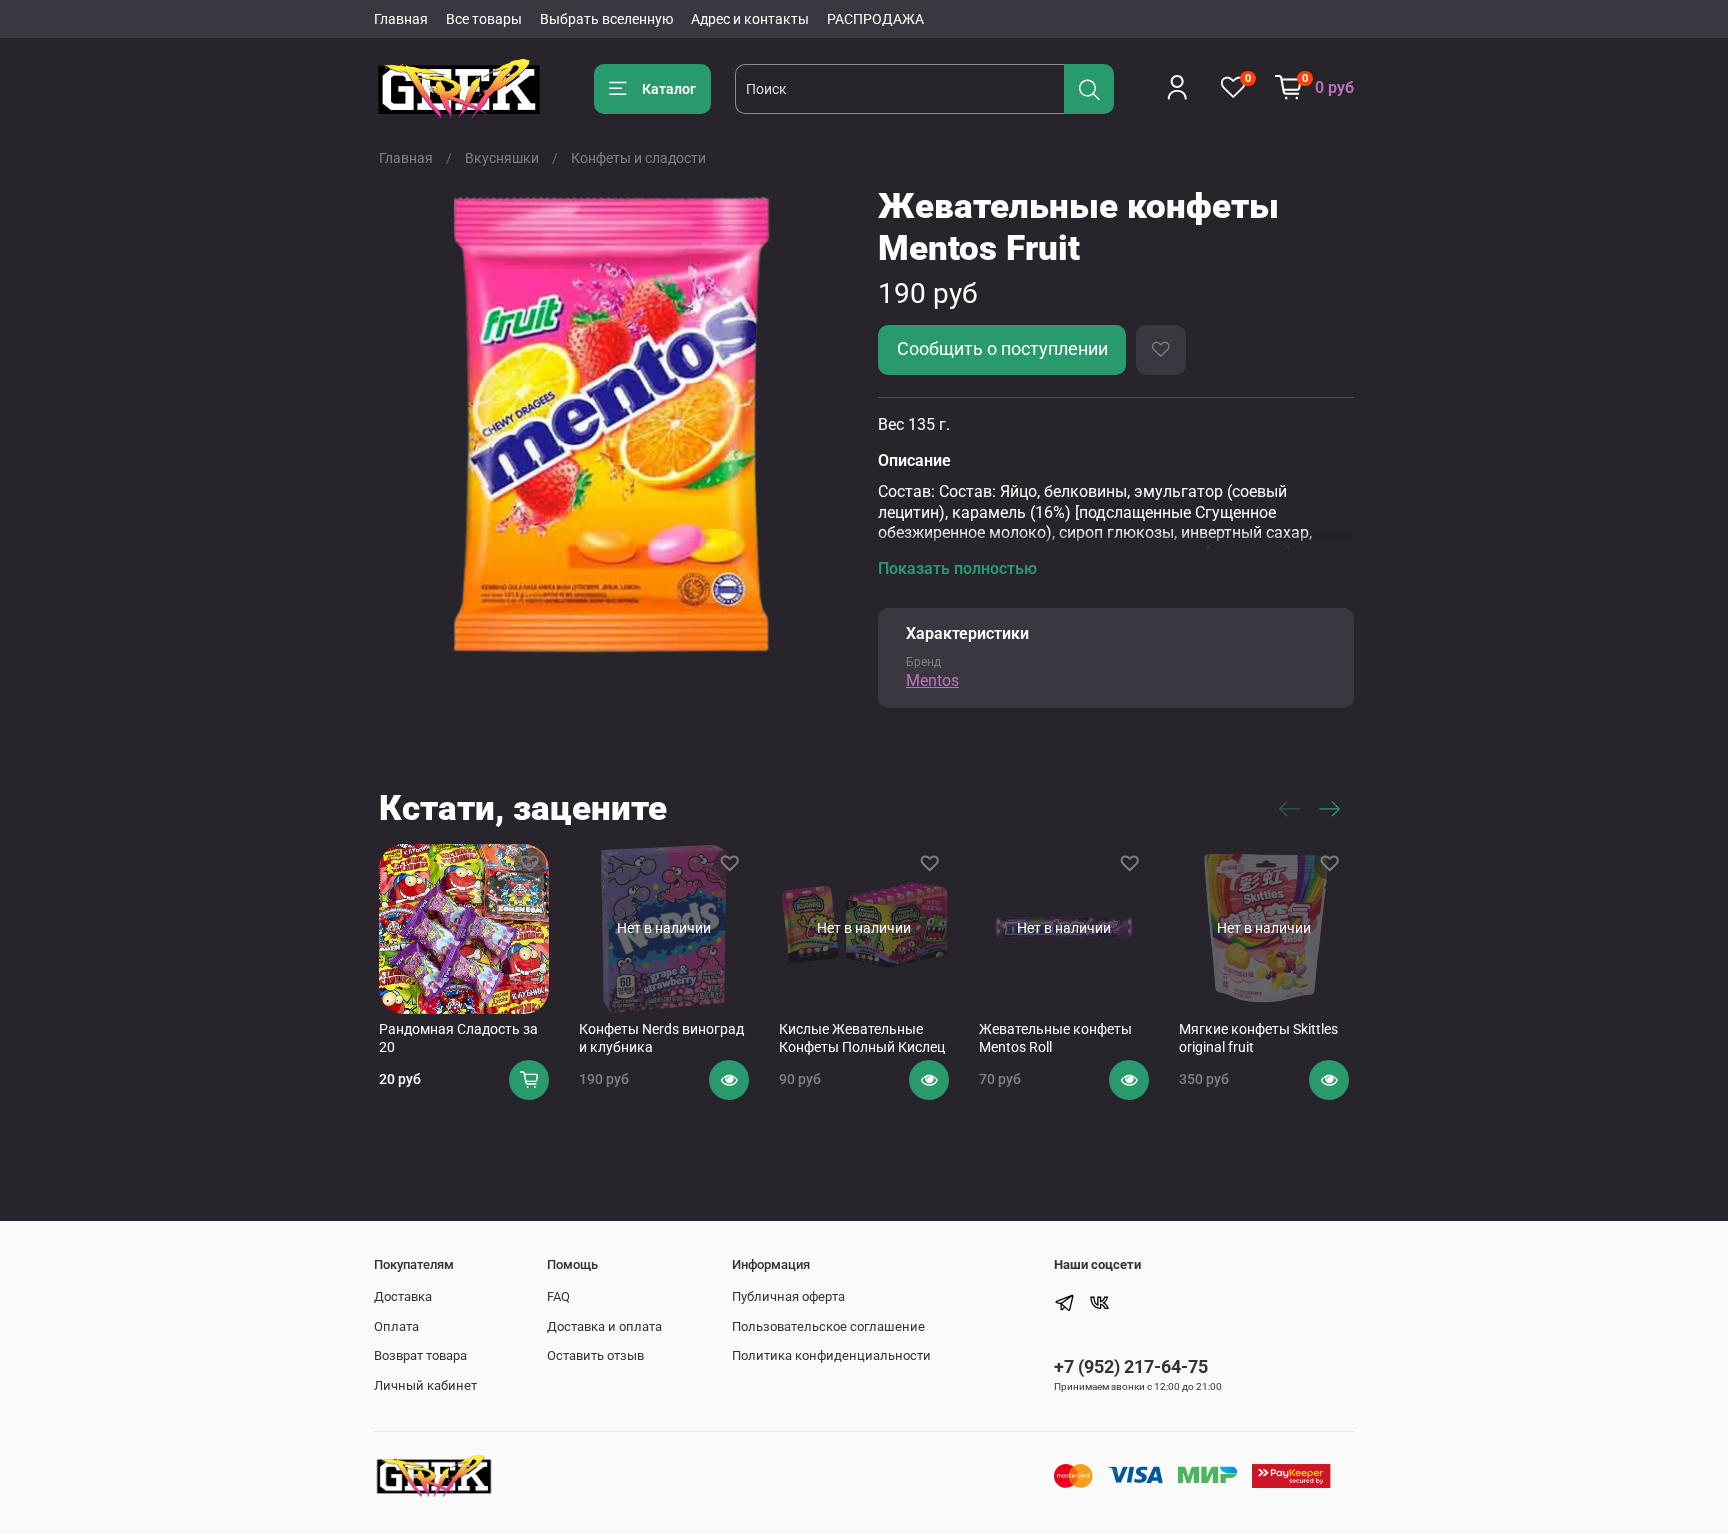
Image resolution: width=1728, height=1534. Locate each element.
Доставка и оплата (604, 1326)
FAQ (558, 1296)
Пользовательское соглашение (828, 1326)
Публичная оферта (788, 1296)
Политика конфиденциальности (831, 1355)
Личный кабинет (425, 1385)
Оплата (396, 1326)
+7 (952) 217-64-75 (1131, 1366)
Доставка (403, 1296)
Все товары (484, 19)
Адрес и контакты (750, 19)
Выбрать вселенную (606, 19)
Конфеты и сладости (638, 158)
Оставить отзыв (595, 1355)
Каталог (669, 89)
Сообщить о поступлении (1002, 349)
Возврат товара (420, 1355)
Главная (401, 19)
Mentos (932, 680)
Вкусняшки (502, 158)
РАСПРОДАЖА (875, 19)
